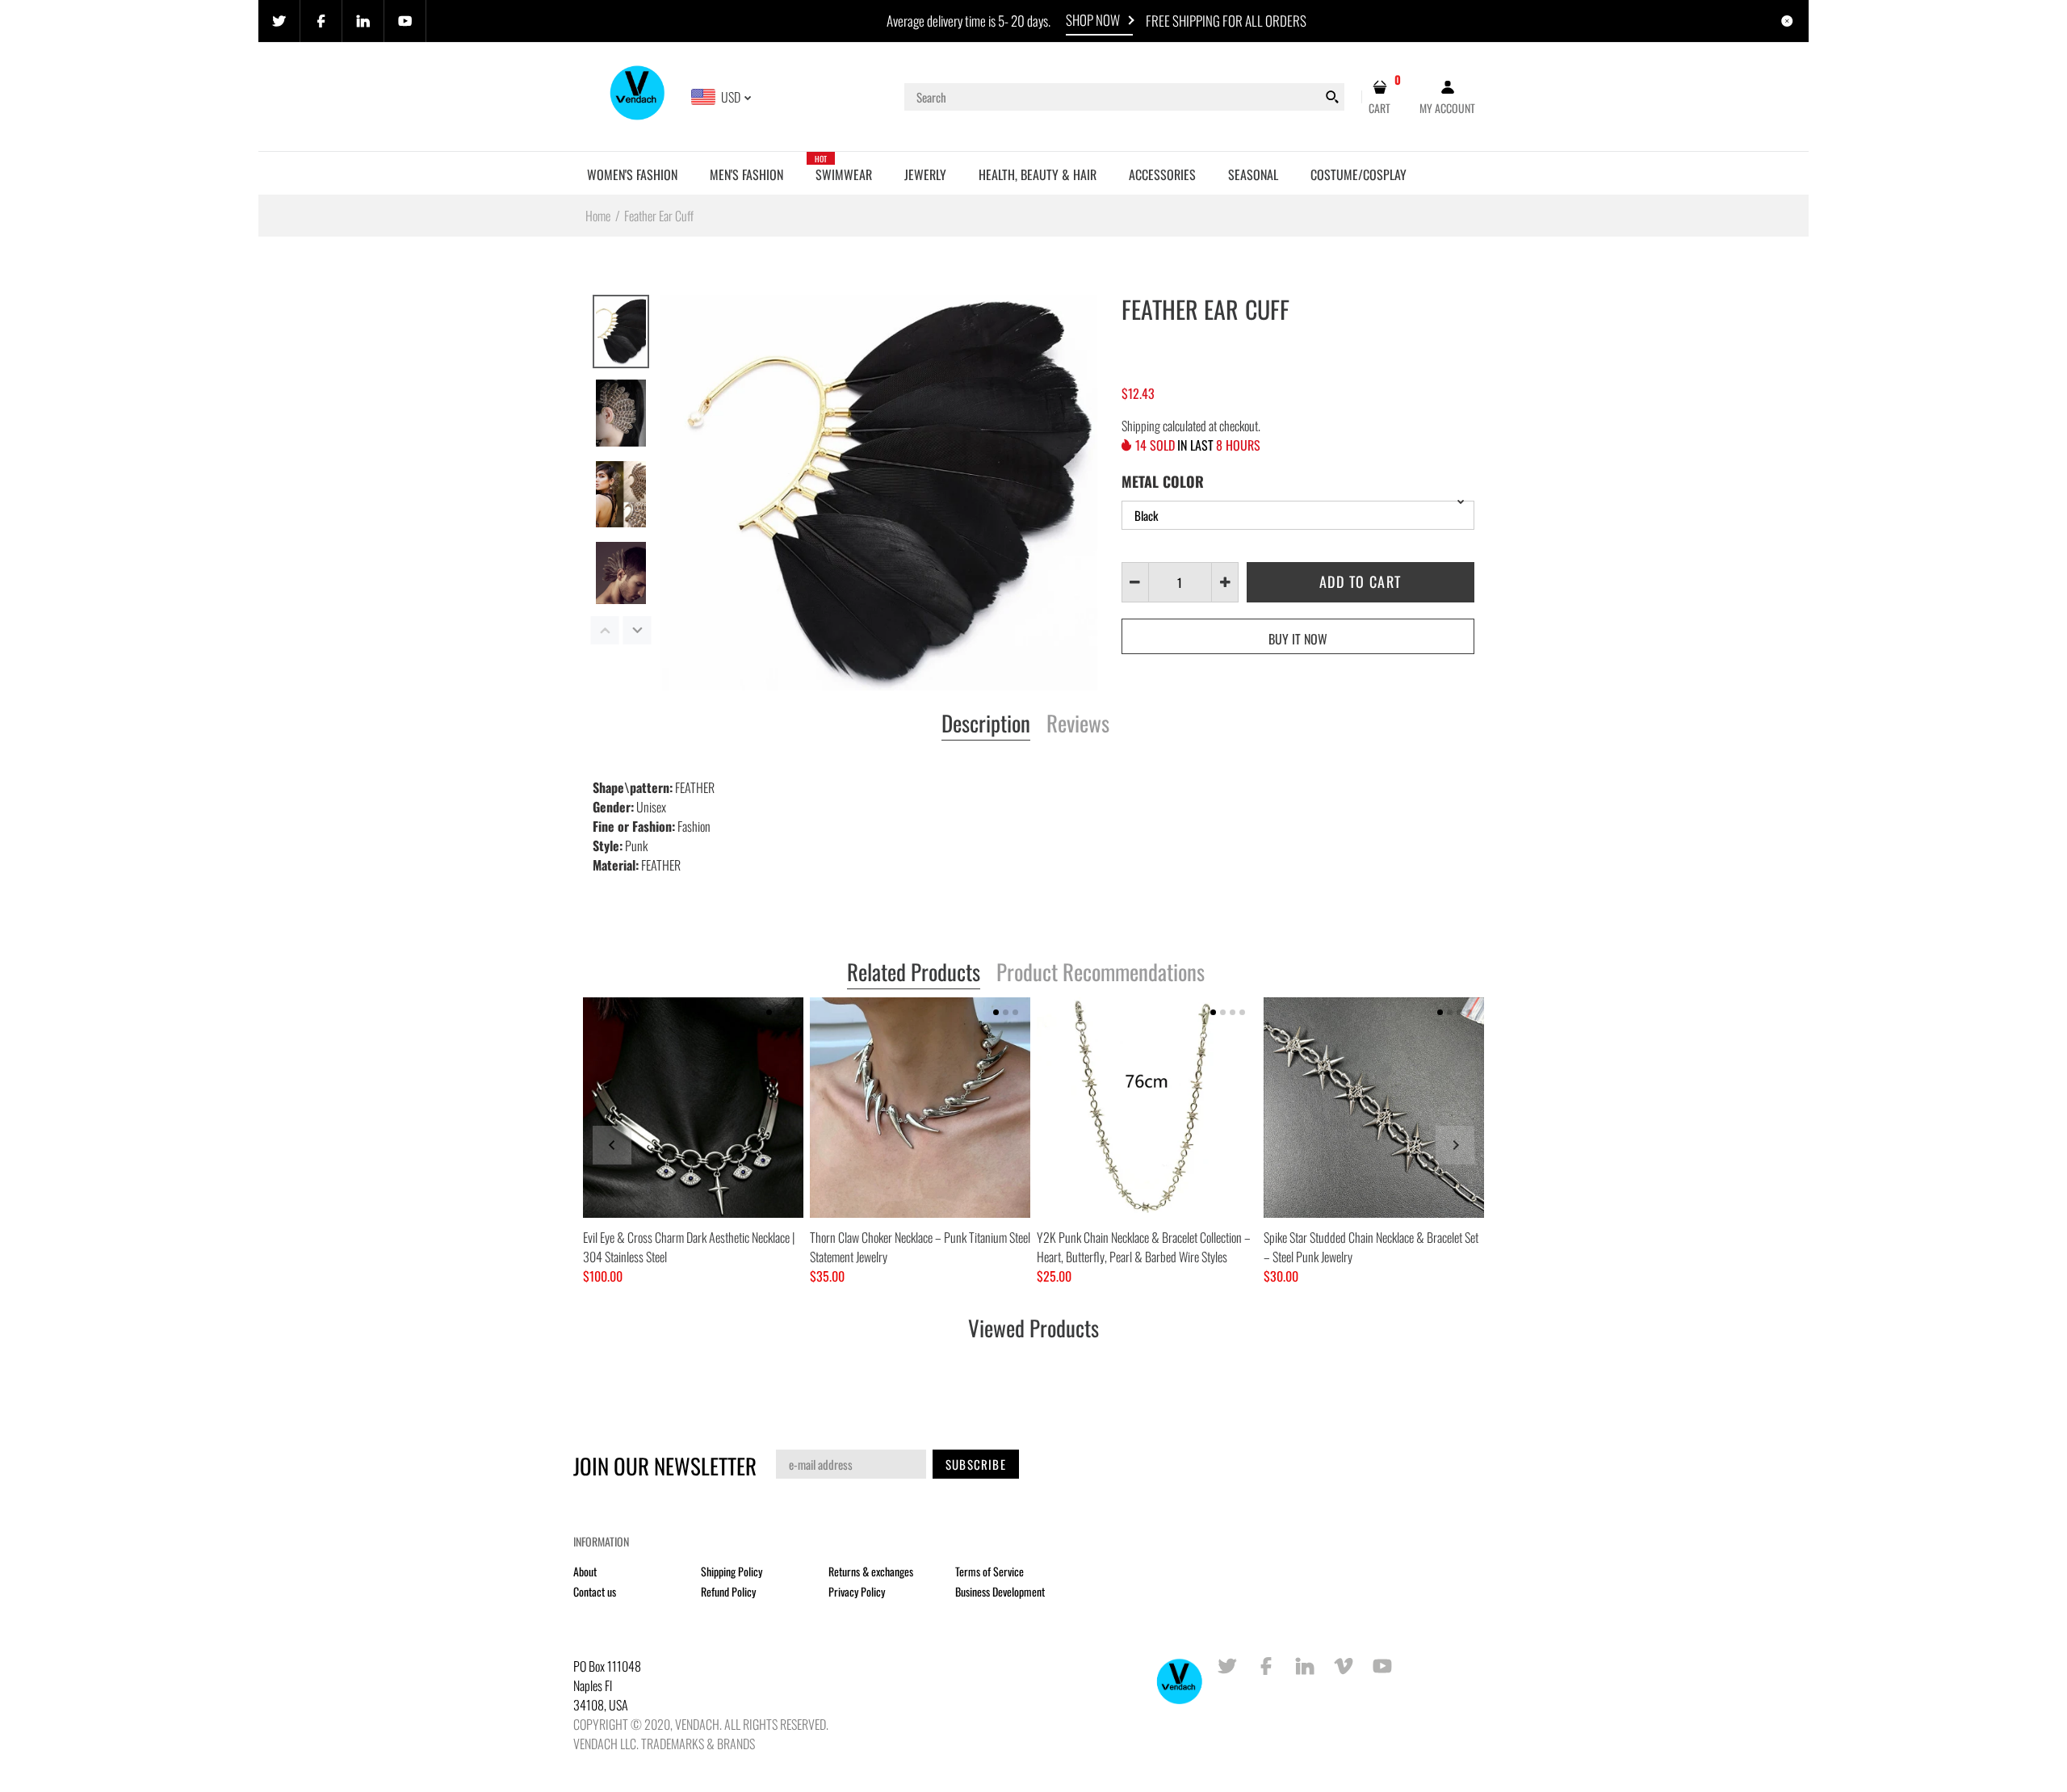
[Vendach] (638, 95)
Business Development (1000, 1591)
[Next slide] (1455, 1145)
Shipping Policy (732, 1571)
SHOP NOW (1093, 20)
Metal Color (1163, 481)
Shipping (1141, 426)
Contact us (595, 1591)
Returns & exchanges (871, 1571)
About (585, 1571)
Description (986, 724)
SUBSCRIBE (976, 1464)
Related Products (914, 973)
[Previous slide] (612, 1145)
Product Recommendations (1101, 973)
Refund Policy (728, 1591)
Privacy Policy (857, 1591)
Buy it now (1298, 639)
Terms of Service (989, 1571)
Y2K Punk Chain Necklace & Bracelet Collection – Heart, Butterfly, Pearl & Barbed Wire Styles (1144, 1247)
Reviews (1078, 724)
